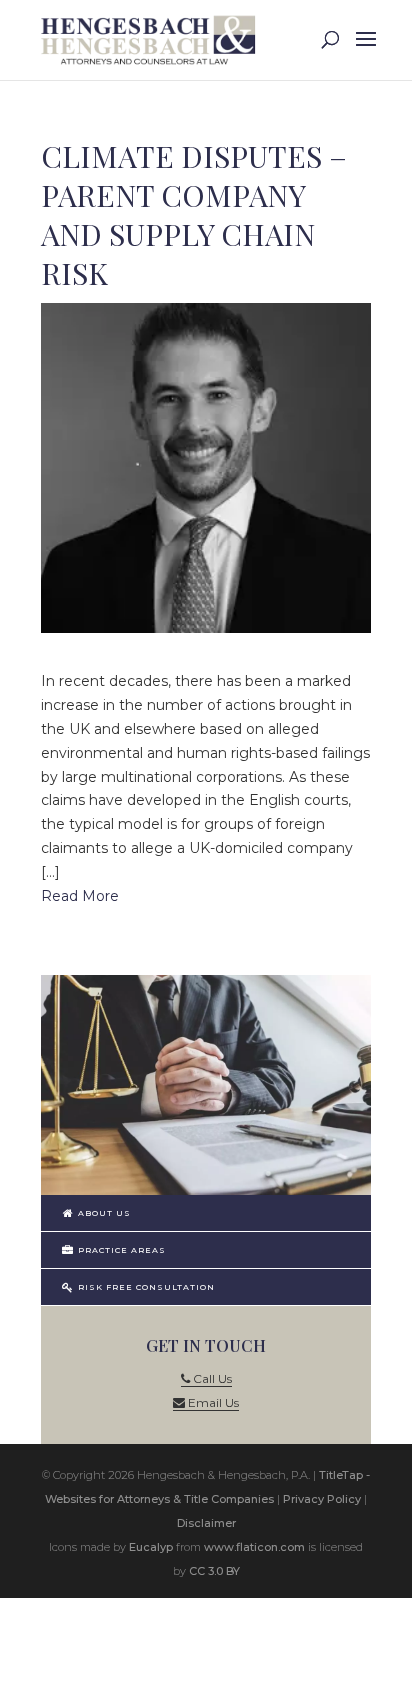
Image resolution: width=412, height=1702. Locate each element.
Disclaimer (206, 1523)
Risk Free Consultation (145, 1287)
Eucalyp (151, 1547)
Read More (80, 896)
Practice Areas (120, 1250)
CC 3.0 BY (214, 1571)
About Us (103, 1213)
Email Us (212, 1402)
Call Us (211, 1378)
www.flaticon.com (254, 1547)
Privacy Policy (322, 1499)
